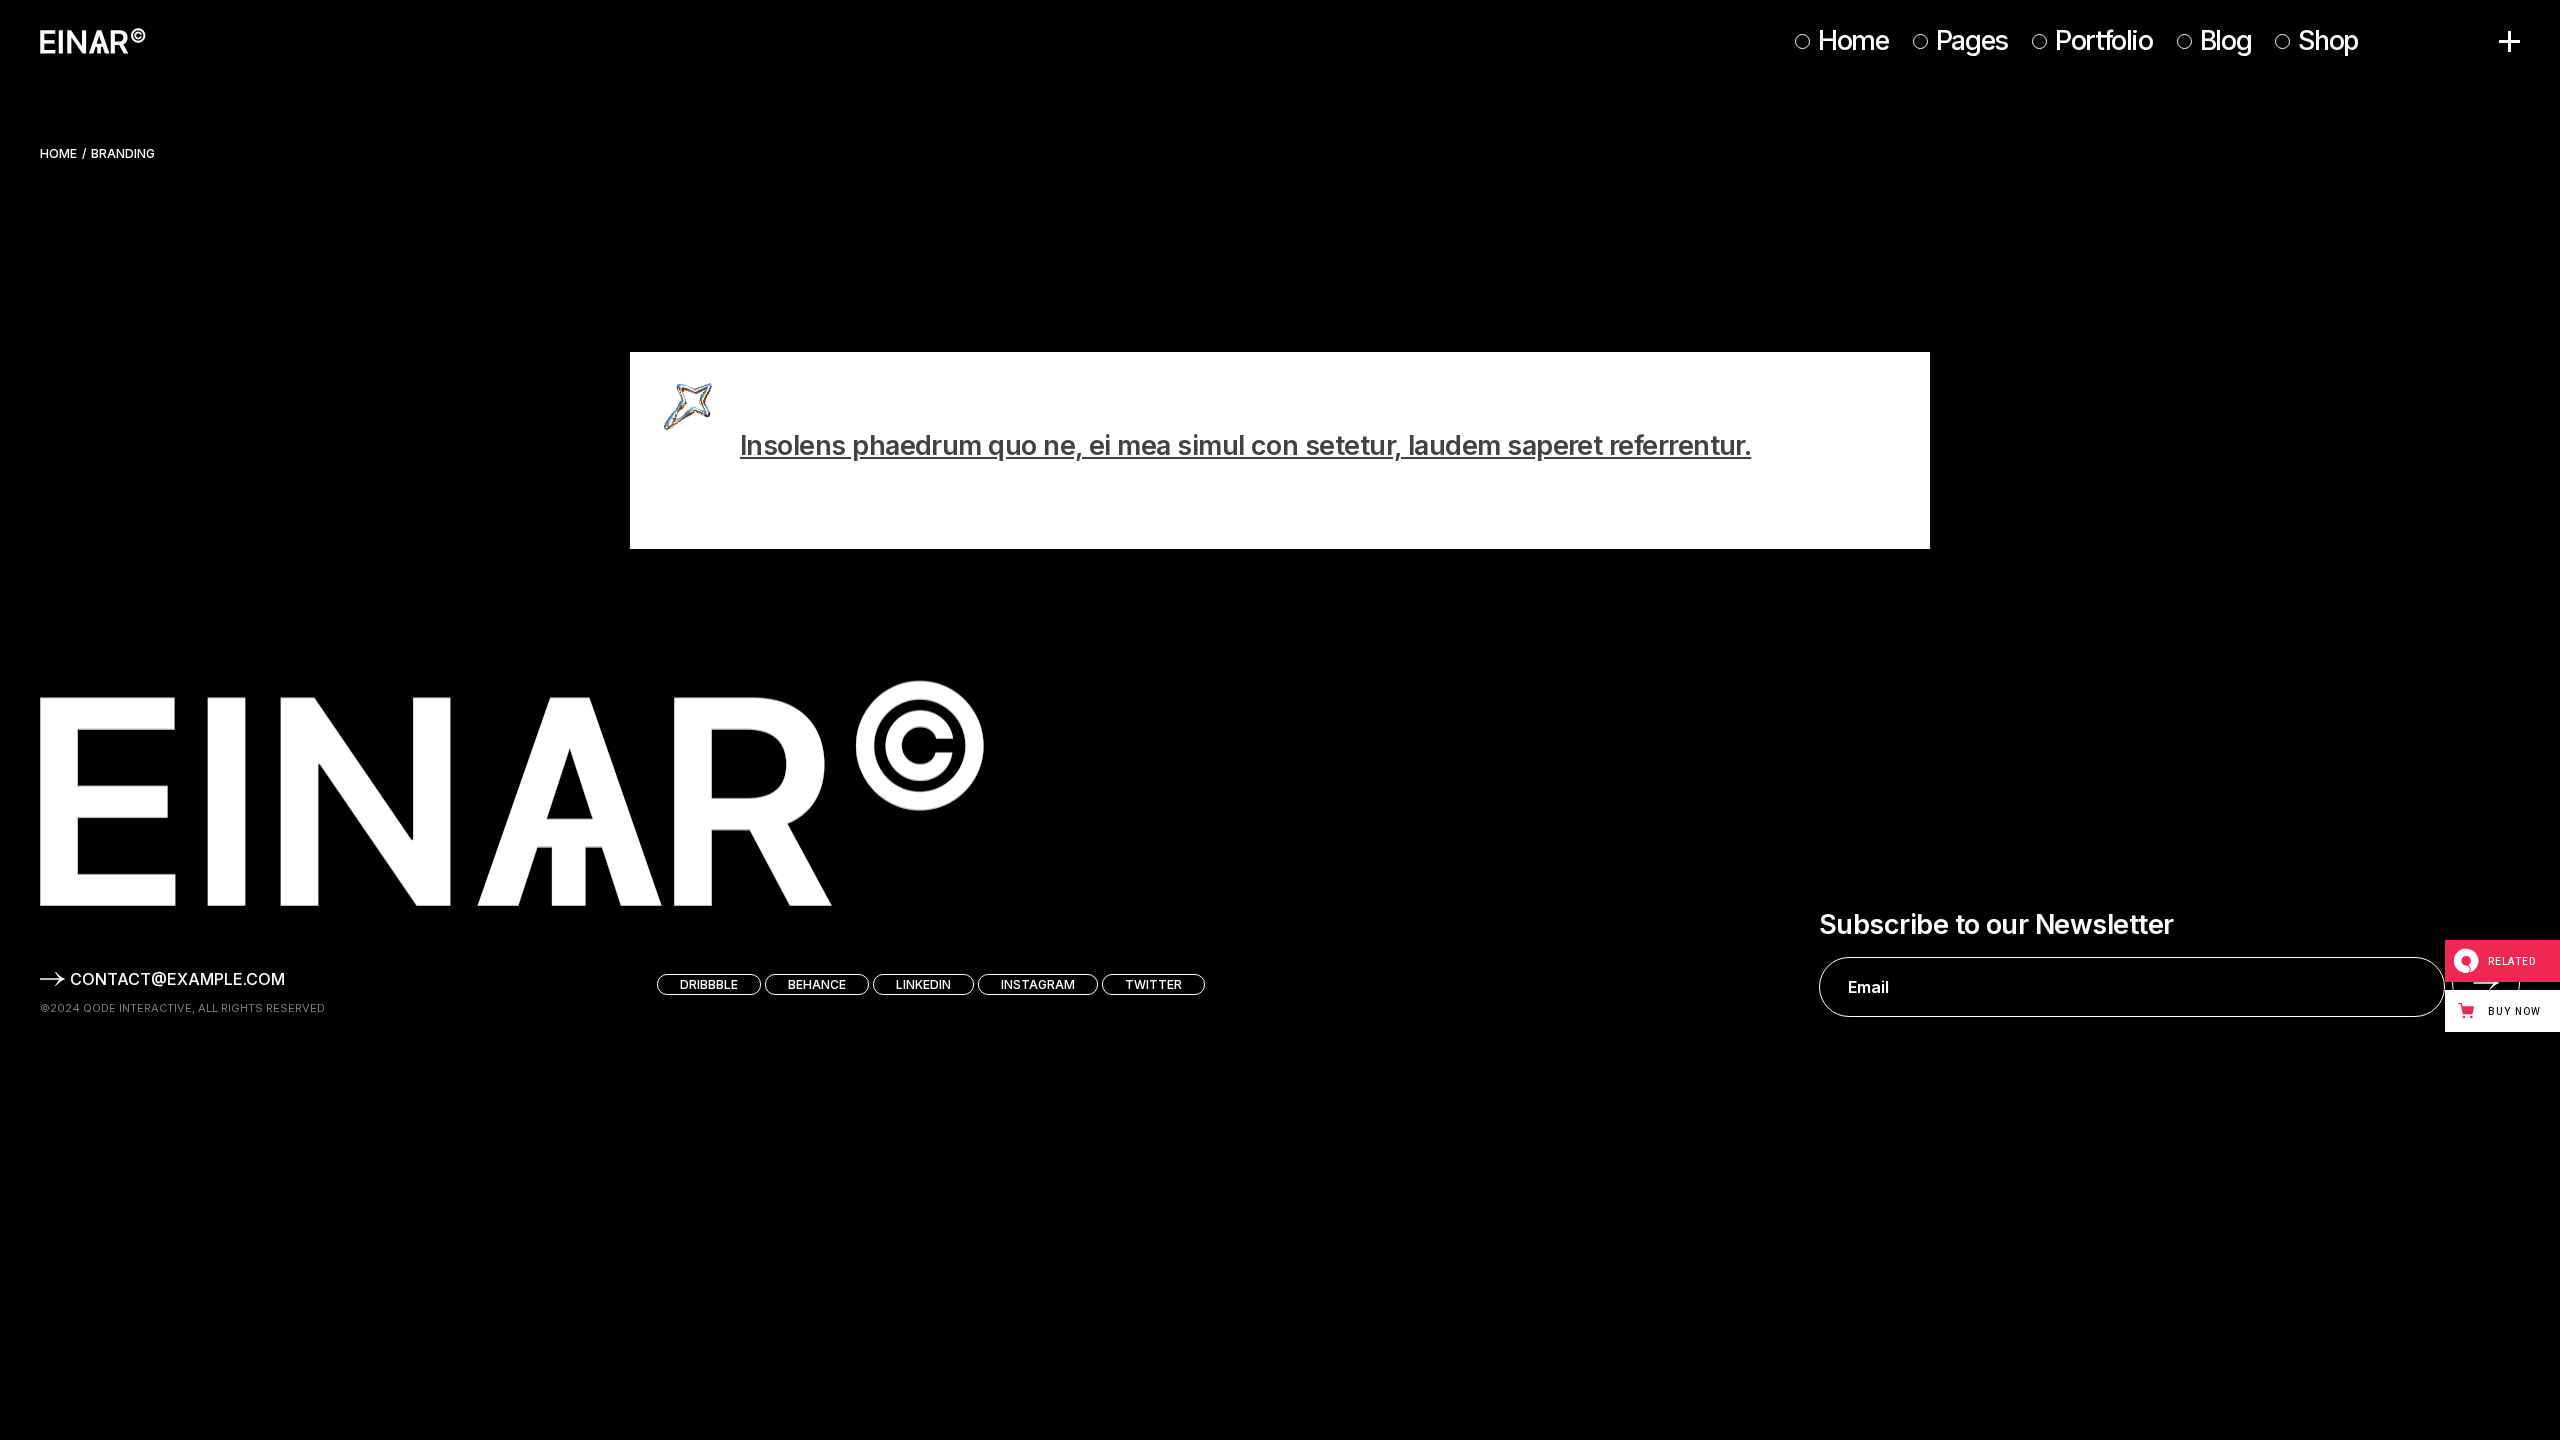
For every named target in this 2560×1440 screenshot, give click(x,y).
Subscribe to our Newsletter (1996, 925)
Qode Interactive (137, 1008)
